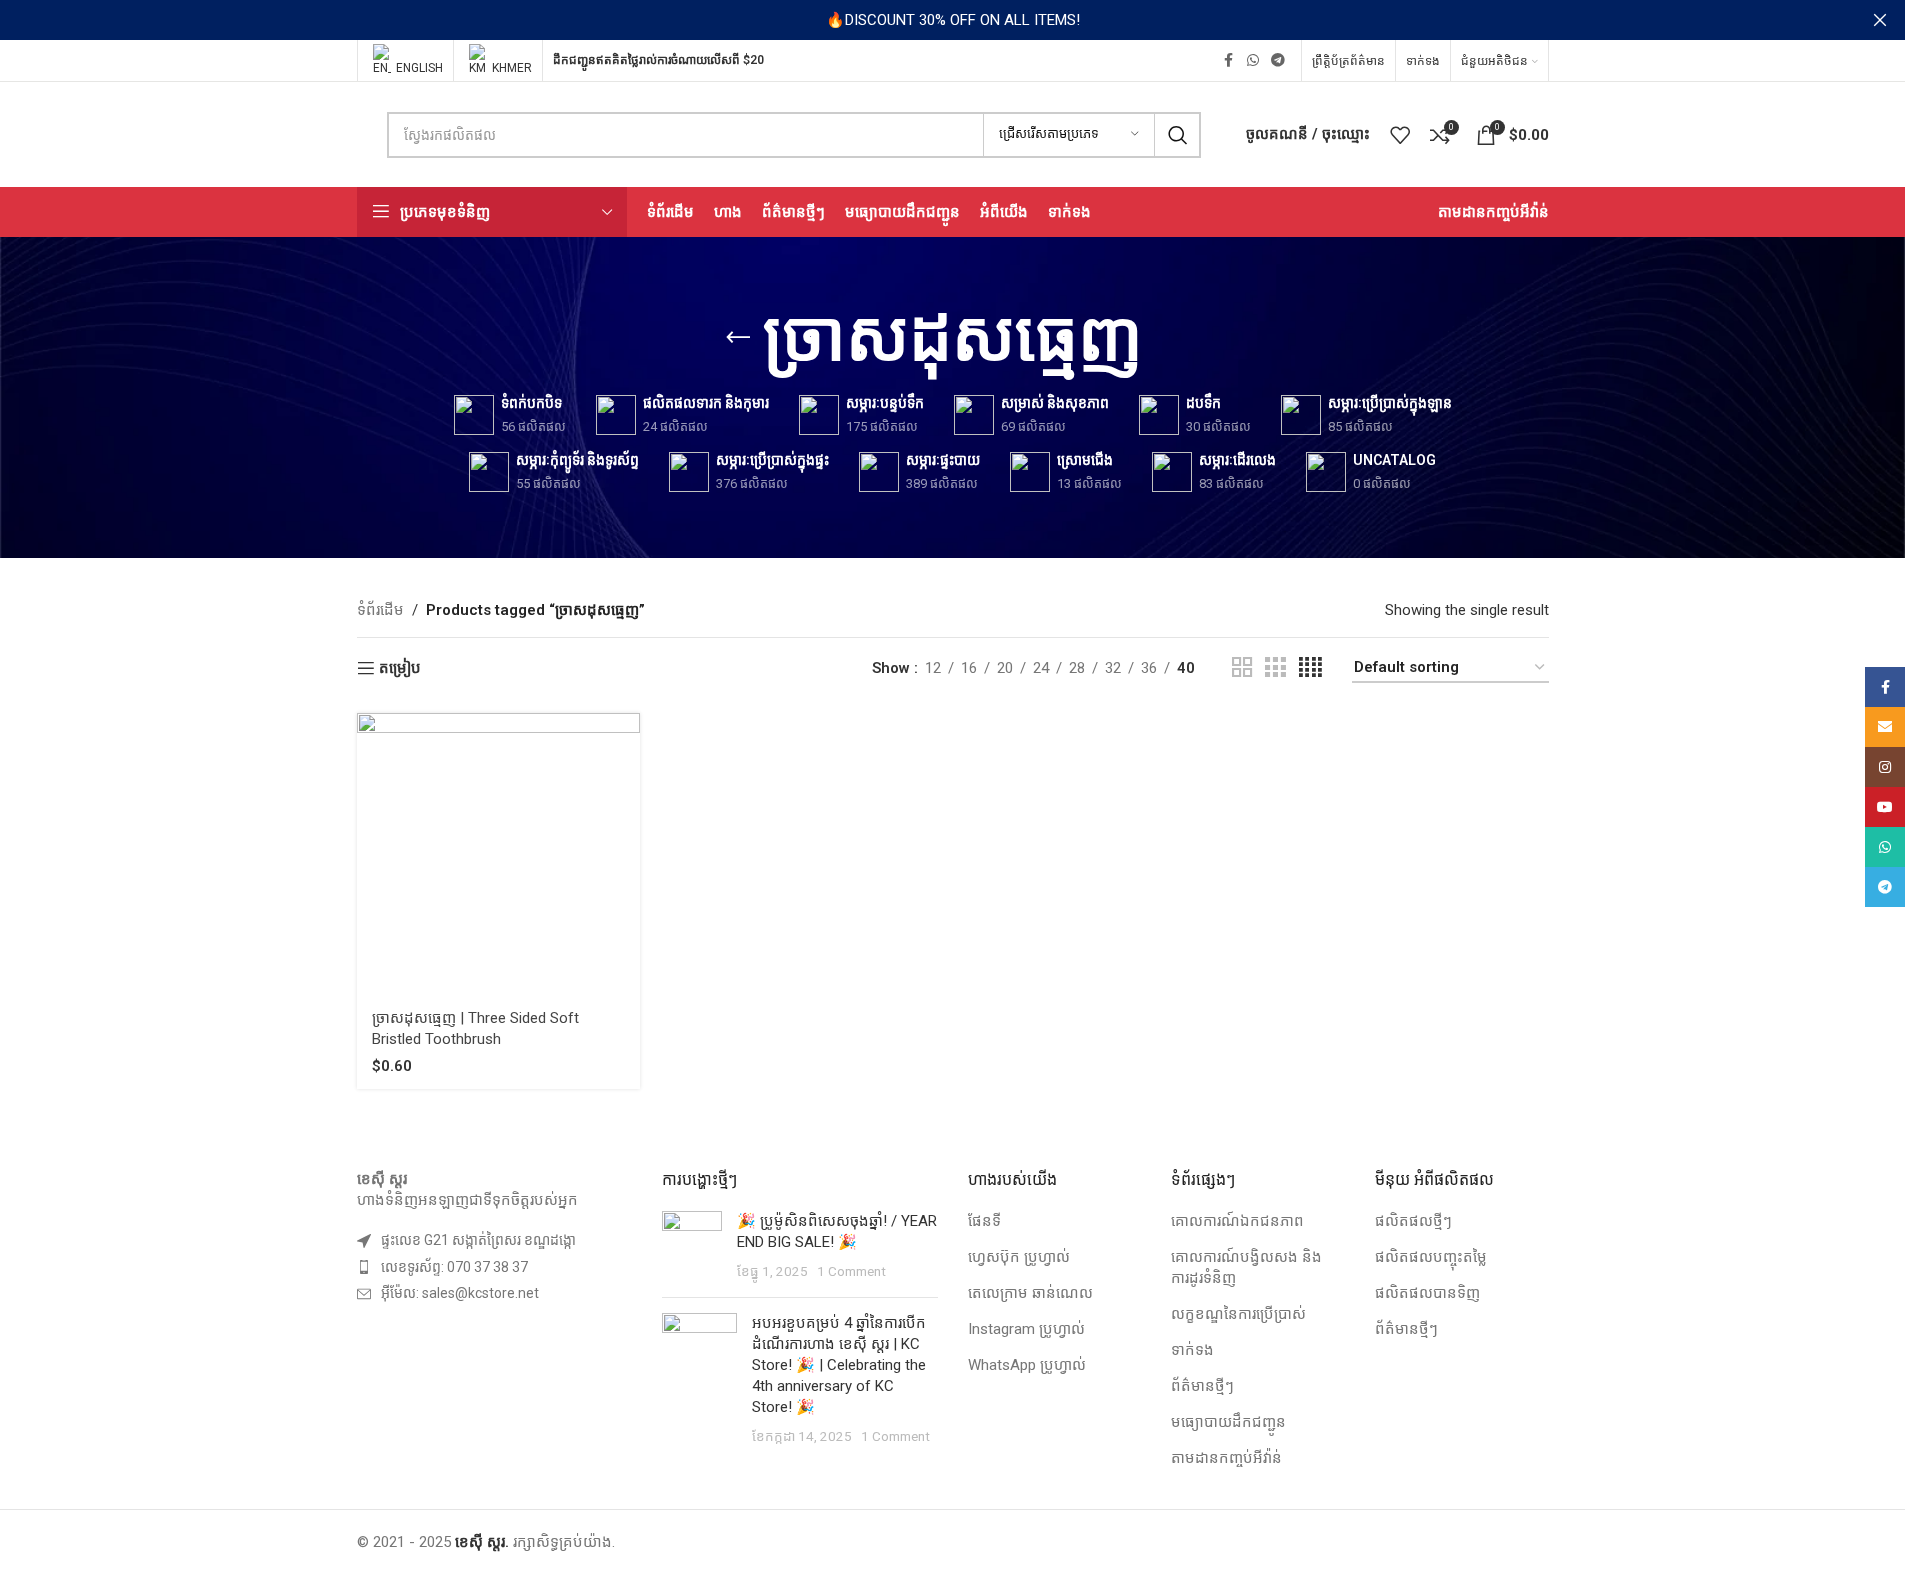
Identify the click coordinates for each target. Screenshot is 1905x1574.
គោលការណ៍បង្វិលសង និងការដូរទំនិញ (1246, 1267)
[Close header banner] (1880, 20)
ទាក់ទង (1192, 1350)
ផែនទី (984, 1221)
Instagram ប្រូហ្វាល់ (1026, 1329)
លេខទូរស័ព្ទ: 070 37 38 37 (454, 1267)
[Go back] (738, 338)
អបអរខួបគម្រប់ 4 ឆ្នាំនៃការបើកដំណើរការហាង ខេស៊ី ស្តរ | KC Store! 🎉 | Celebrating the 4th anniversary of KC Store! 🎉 (839, 1365)
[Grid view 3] (1275, 668)
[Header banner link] (952, 20)
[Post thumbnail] (692, 1246)
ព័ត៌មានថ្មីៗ (1202, 1386)
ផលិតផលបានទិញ (1427, 1293)
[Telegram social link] (1278, 60)
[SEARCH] (1178, 135)
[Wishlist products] (1400, 135)
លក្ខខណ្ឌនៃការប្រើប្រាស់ (1238, 1314)
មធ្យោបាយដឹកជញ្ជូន (1228, 1422)
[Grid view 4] (1310, 668)
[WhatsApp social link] (1253, 60)
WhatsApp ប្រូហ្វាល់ (1027, 1365)
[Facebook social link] (1229, 60)
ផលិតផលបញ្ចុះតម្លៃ (1431, 1257)
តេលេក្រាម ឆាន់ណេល (1030, 1293)
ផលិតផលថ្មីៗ (1413, 1221)
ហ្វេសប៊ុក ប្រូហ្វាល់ (1019, 1257)
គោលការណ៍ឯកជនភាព (1237, 1221)
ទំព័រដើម (380, 610)
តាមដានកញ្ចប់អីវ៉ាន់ (1226, 1458)
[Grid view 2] (1242, 668)
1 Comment (851, 1271)
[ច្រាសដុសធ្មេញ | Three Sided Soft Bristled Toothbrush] (498, 854)
